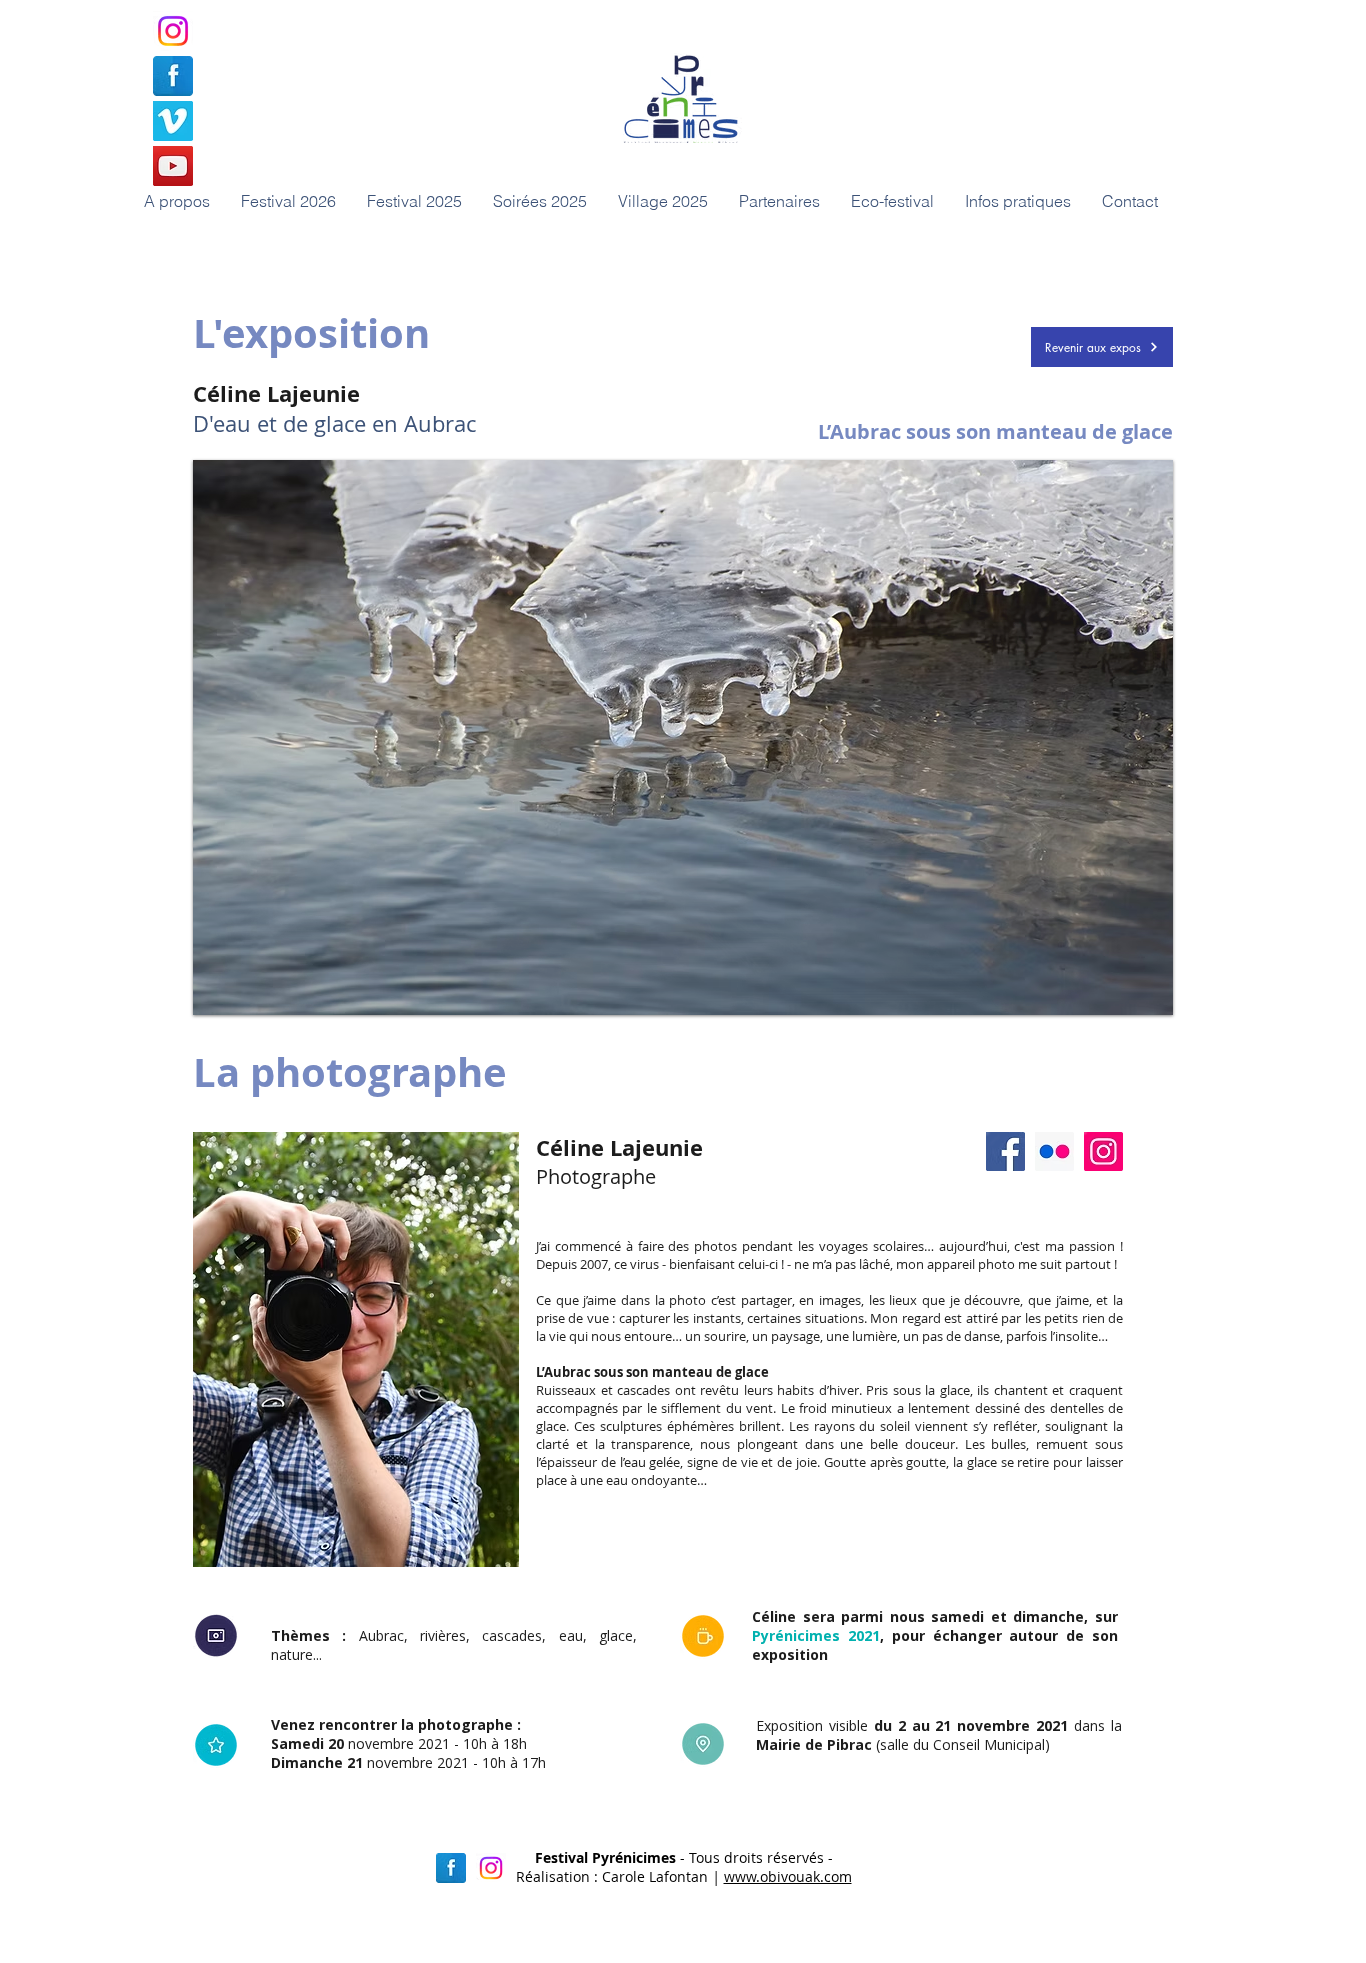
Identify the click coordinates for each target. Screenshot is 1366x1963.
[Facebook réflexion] (451, 1868)
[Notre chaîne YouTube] (173, 166)
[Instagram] (173, 31)
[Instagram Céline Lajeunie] (1103, 1151)
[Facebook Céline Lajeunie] (1005, 1151)
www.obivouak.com (788, 1876)
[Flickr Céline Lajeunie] (1054, 1151)
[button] (539, 201)
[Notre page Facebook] (173, 76)
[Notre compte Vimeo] (173, 121)
